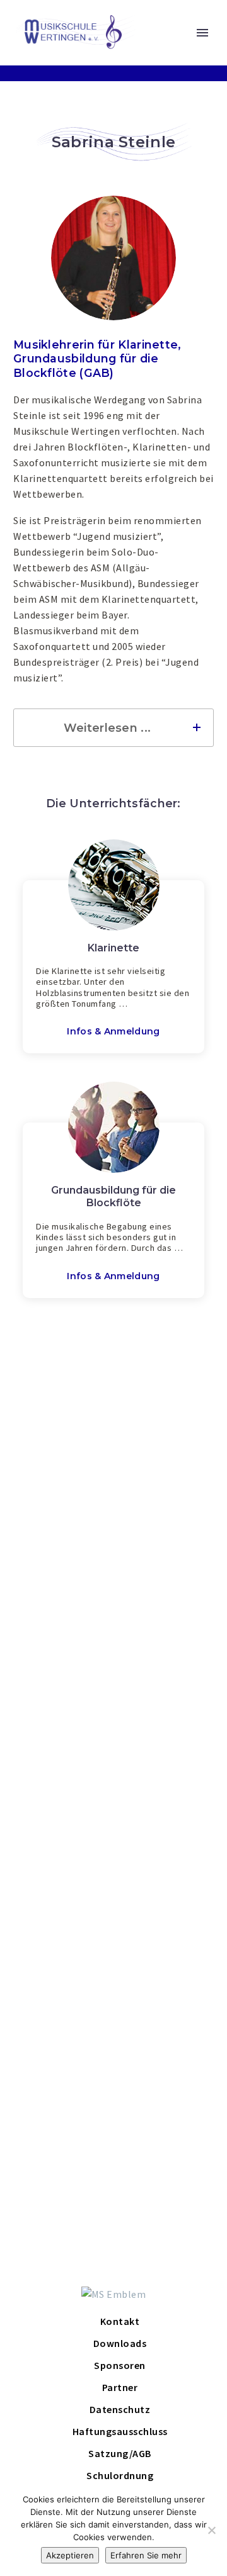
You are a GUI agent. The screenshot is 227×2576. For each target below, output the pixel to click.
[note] (113, 2001)
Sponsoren (120, 2365)
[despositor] (164, 1871)
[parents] (61, 1705)
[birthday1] (61, 1581)
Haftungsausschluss (120, 2431)
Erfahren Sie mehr (146, 2555)
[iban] (113, 1840)
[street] (164, 1581)
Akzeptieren (70, 2555)
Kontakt (120, 2321)
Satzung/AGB (120, 2453)
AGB (149, 2041)
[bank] (61, 1871)
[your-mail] (61, 1644)
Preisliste (100, 1791)
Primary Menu (202, 33)
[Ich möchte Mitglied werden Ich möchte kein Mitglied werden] (61, 1736)
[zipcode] (61, 1613)
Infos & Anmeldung (113, 1031)
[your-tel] (164, 1644)
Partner (120, 2387)
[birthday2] (164, 1705)
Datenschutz (41, 2062)
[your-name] (61, 1550)
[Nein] (211, 2530)
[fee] (164, 1736)
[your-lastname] (164, 1550)
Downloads (120, 2343)
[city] (164, 1613)
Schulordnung (123, 2062)
